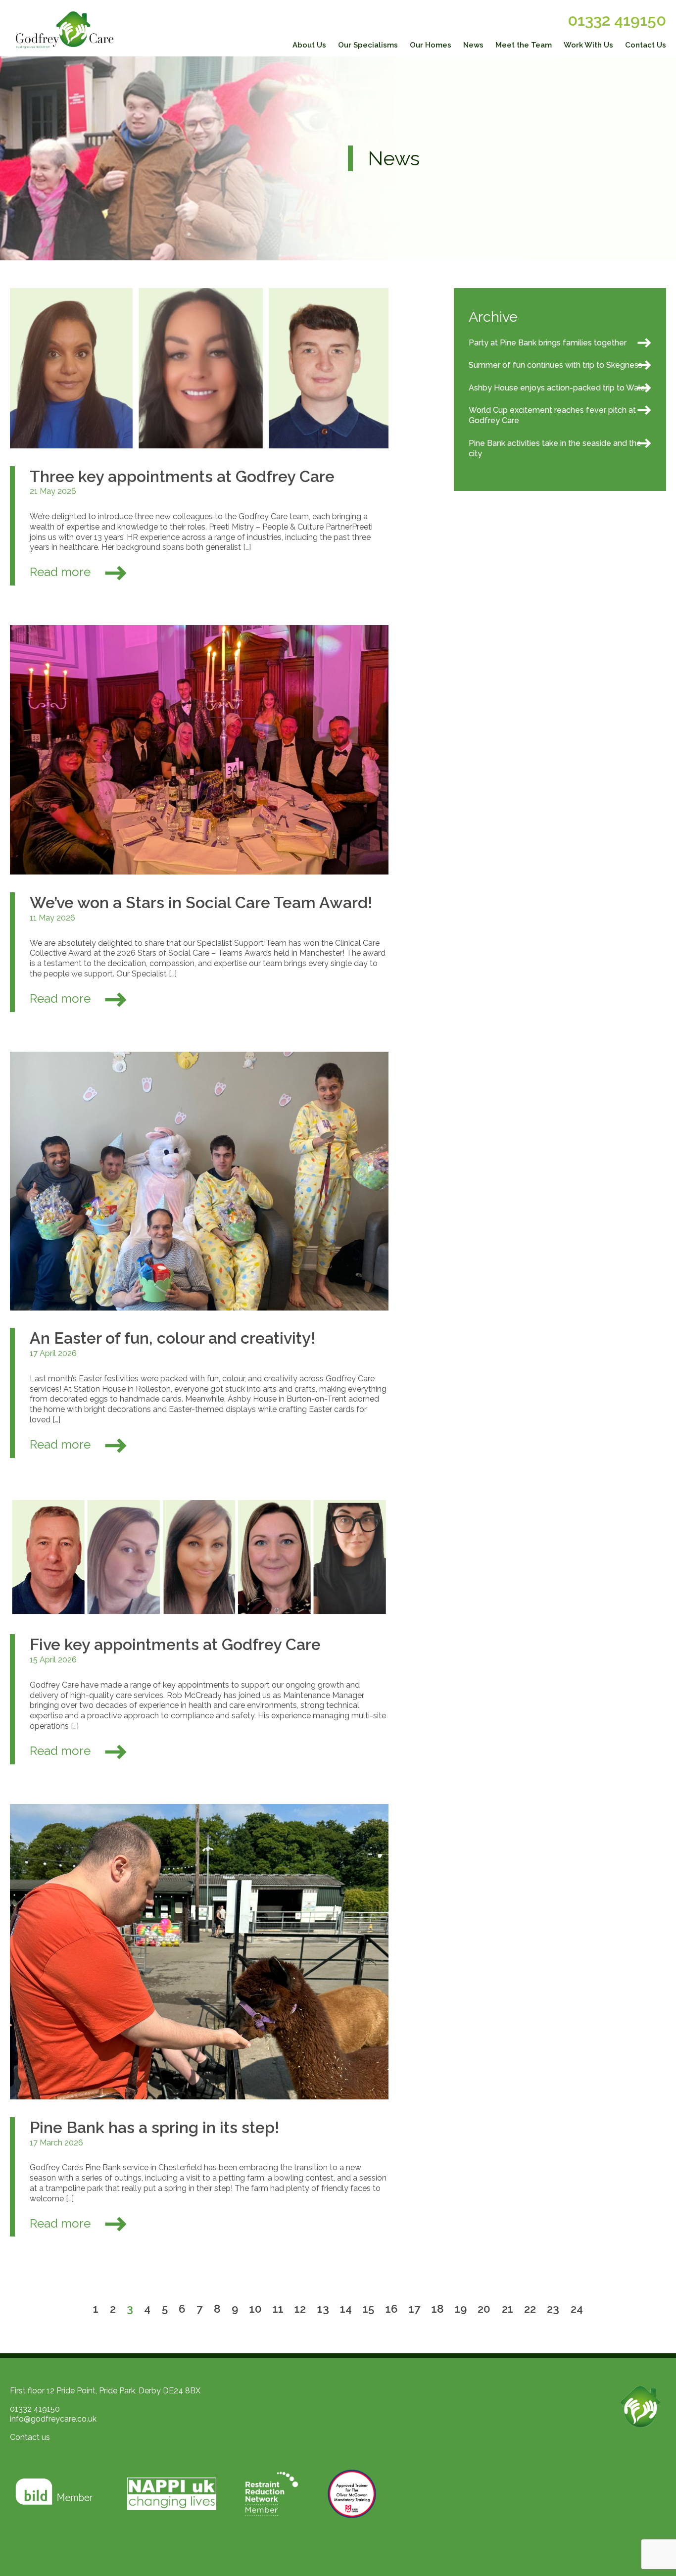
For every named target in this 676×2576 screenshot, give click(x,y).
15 (368, 2308)
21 (507, 2308)
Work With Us (588, 45)
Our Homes (431, 45)
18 (438, 2308)
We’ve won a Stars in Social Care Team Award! (201, 902)
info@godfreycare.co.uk (53, 2419)
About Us (309, 45)
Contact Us (646, 45)
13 (323, 2308)
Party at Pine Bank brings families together (548, 343)
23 (553, 2308)
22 (530, 2308)
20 (484, 2308)
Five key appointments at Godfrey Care (175, 1644)
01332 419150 (617, 20)
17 (414, 2308)
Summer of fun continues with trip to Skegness (555, 365)
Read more (62, 572)
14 (346, 2308)
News (473, 45)
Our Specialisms (368, 45)
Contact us (30, 2437)
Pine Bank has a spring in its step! (154, 2127)
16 (392, 2308)
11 (278, 2308)
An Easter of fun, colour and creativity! (172, 1338)
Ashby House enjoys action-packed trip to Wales (559, 388)
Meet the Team (524, 45)
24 (577, 2308)
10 (256, 2308)
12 (300, 2308)
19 (461, 2308)
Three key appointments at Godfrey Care (182, 476)
